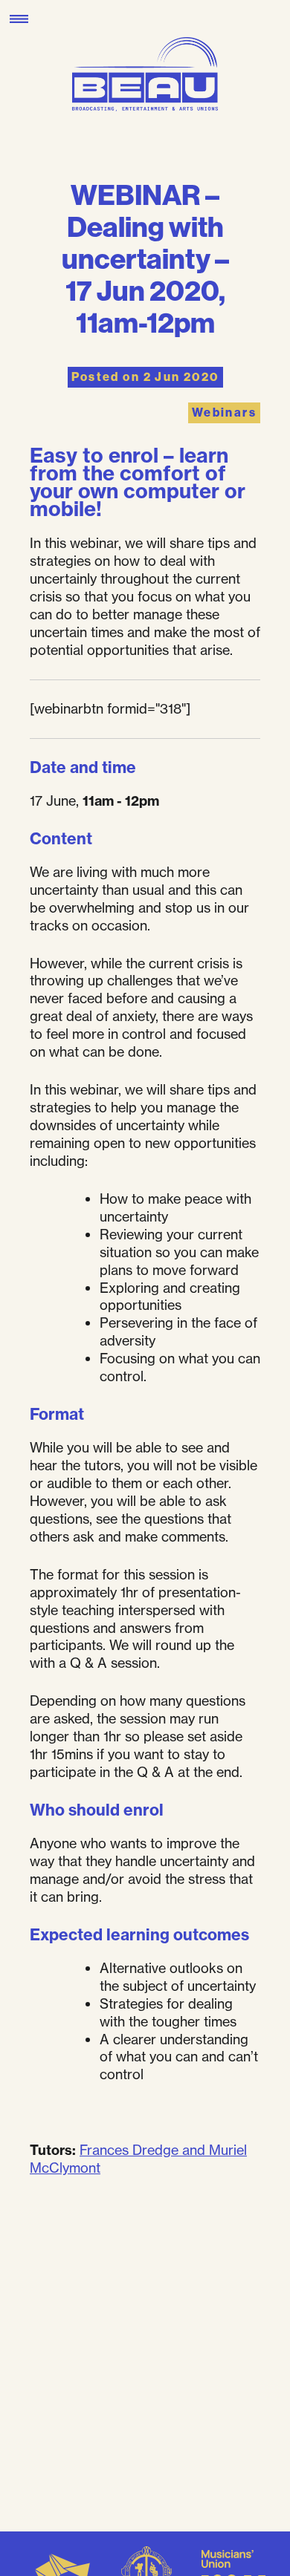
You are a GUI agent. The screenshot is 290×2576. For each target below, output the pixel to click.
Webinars (224, 413)
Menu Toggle (19, 19)
